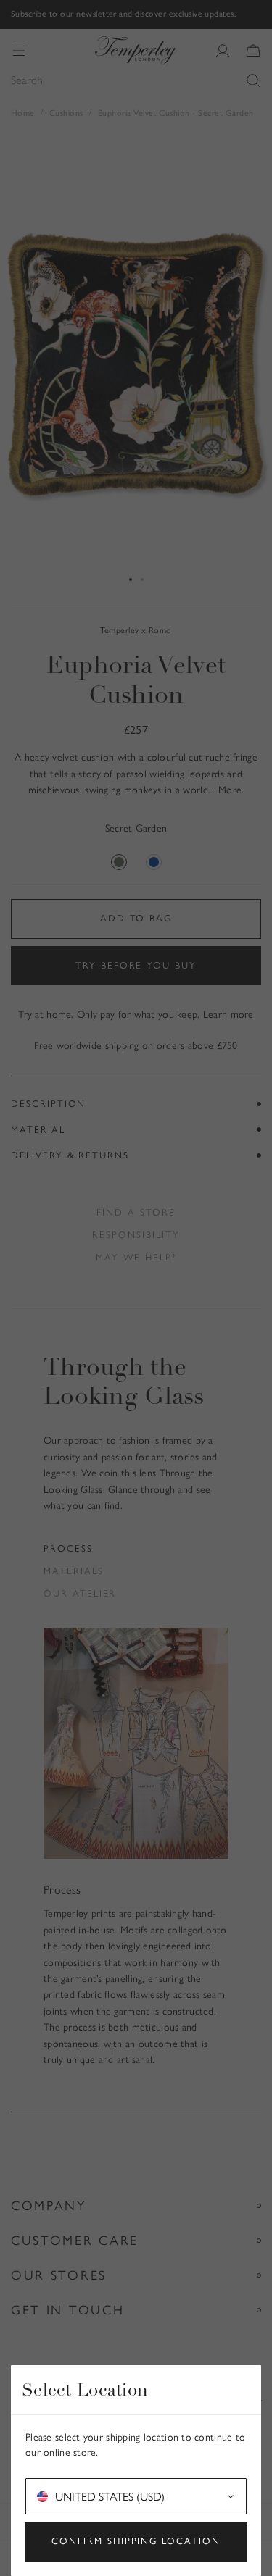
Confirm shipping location (136, 2541)
